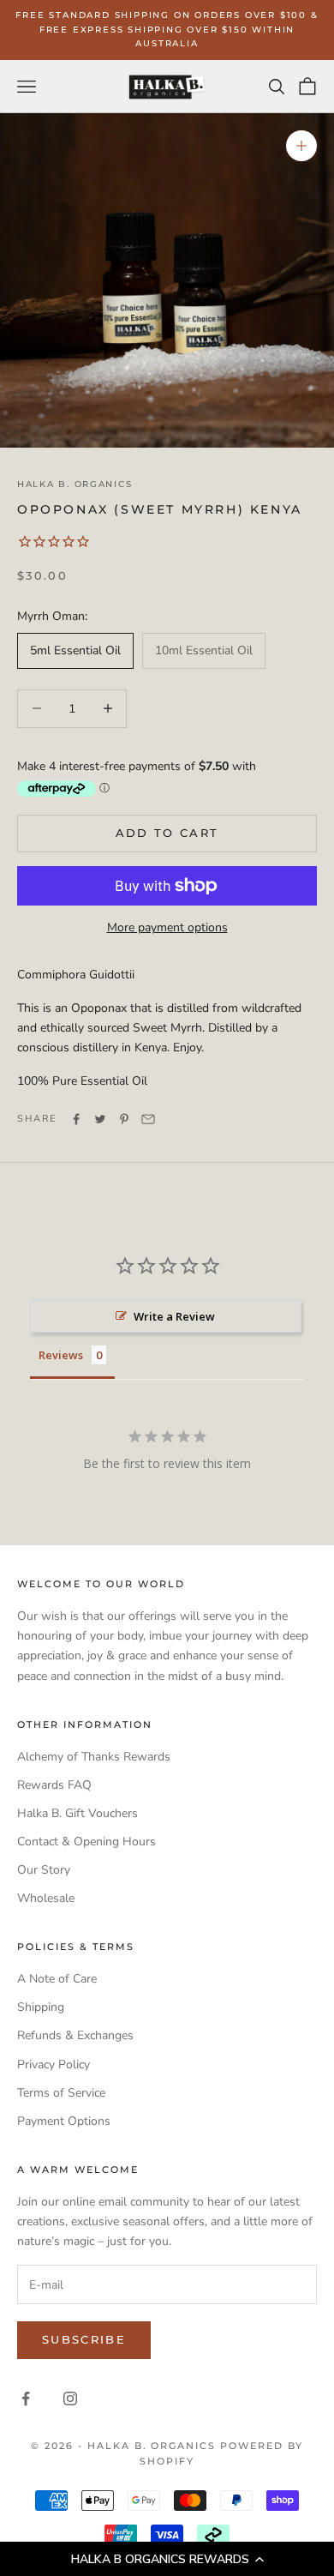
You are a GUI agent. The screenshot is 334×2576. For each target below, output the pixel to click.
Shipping (41, 2007)
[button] (167, 2559)
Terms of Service (61, 2093)
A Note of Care (57, 1979)
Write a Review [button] (174, 1316)
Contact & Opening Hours (86, 1842)
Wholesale (46, 1898)
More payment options (167, 927)
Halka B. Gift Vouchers (78, 1813)
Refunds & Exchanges (75, 2035)
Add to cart (167, 833)
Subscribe (84, 2339)
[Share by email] (148, 1119)
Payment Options (64, 2121)
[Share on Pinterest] (124, 1119)
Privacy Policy (54, 2064)
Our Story (44, 1870)
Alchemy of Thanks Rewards (94, 1757)
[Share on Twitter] (100, 1119)
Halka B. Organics (75, 484)
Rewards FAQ (54, 1785)
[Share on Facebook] (76, 1119)
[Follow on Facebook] (26, 2398)
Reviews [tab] (61, 1355)
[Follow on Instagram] (70, 2398)
